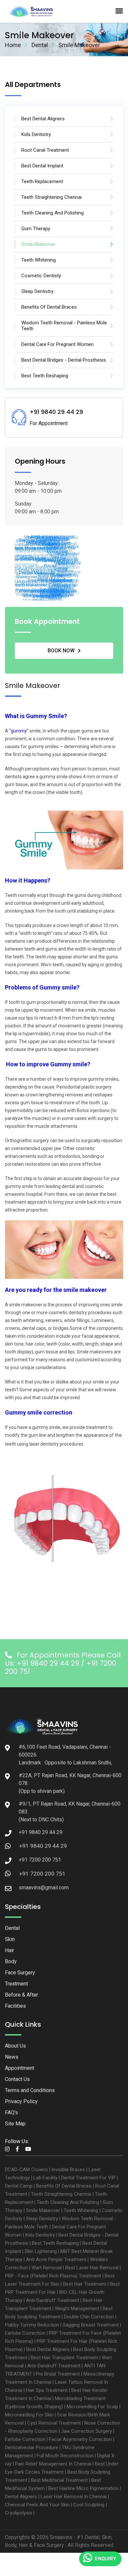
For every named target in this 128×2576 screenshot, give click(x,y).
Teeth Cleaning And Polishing (68, 2202)
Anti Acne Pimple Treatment (56, 2259)
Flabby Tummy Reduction (32, 2325)
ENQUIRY (106, 2559)
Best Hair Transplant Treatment (64, 2358)
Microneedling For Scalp (92, 2407)
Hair (10, 1950)
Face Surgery (20, 1973)
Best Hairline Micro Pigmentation (83, 2488)
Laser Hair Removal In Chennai (74, 2497)
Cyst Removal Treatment (54, 2423)
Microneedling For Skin (29, 2415)
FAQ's (11, 2112)
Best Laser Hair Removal (92, 2268)
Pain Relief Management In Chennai (53, 2464)
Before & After (21, 1995)
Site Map (15, 2124)
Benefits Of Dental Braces (64, 2186)
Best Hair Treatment (85, 2284)
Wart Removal (47, 2268)
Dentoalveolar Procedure (32, 2447)
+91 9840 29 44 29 (43, 1846)
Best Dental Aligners (48, 2349)
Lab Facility (45, 2178)
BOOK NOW (61, 651)
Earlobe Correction (25, 2333)
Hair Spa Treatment (47, 2390)
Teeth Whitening (81, 2210)
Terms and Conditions (30, 2090)
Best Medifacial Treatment (59, 2480)
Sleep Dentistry (42, 2219)
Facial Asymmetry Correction (80, 2439)
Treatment (16, 1984)
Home (13, 45)
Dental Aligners (21, 2497)
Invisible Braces (68, 2170)
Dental (40, 45)
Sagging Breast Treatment (91, 2325)
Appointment (20, 2068)
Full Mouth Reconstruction (65, 2456)
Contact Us (17, 2079)
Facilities (15, 2006)
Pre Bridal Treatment (58, 2374)
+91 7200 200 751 (42, 1874)
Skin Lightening (41, 2251)
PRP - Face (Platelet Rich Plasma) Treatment (53, 2276)
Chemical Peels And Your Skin (37, 2505)
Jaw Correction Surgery (86, 2431)
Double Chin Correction (89, 2317)
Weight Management (77, 2309)
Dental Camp (19, 2186)
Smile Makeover (43, 2210)
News (12, 2057)
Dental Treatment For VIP (88, 2178)
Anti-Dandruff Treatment (53, 2300)
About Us (15, 2046)
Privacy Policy (21, 2101)
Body (11, 1961)
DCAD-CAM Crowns (26, 2170)
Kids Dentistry (40, 2235)
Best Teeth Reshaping (55, 2243)
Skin (10, 1939)
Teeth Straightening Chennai (61, 2194)
